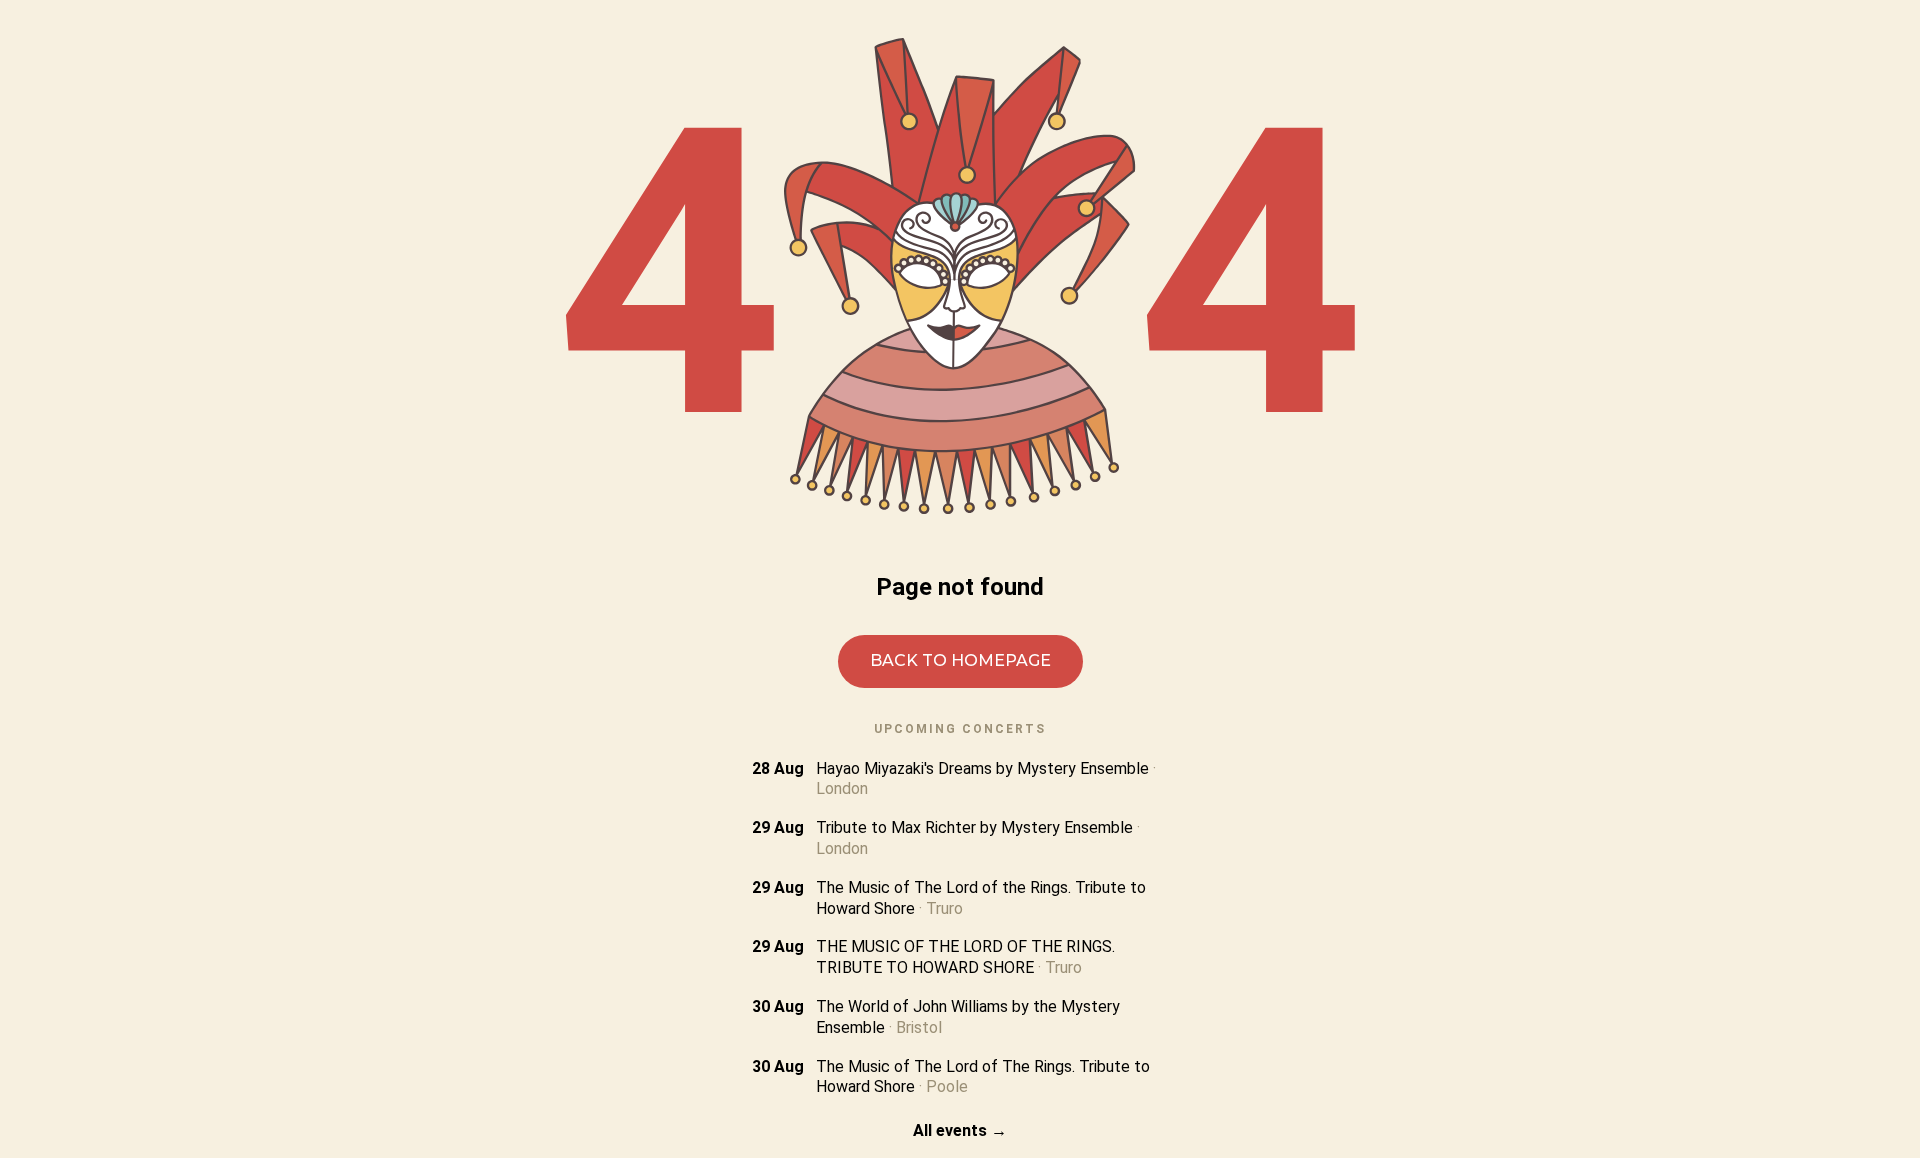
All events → (960, 1130)
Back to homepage (960, 660)
